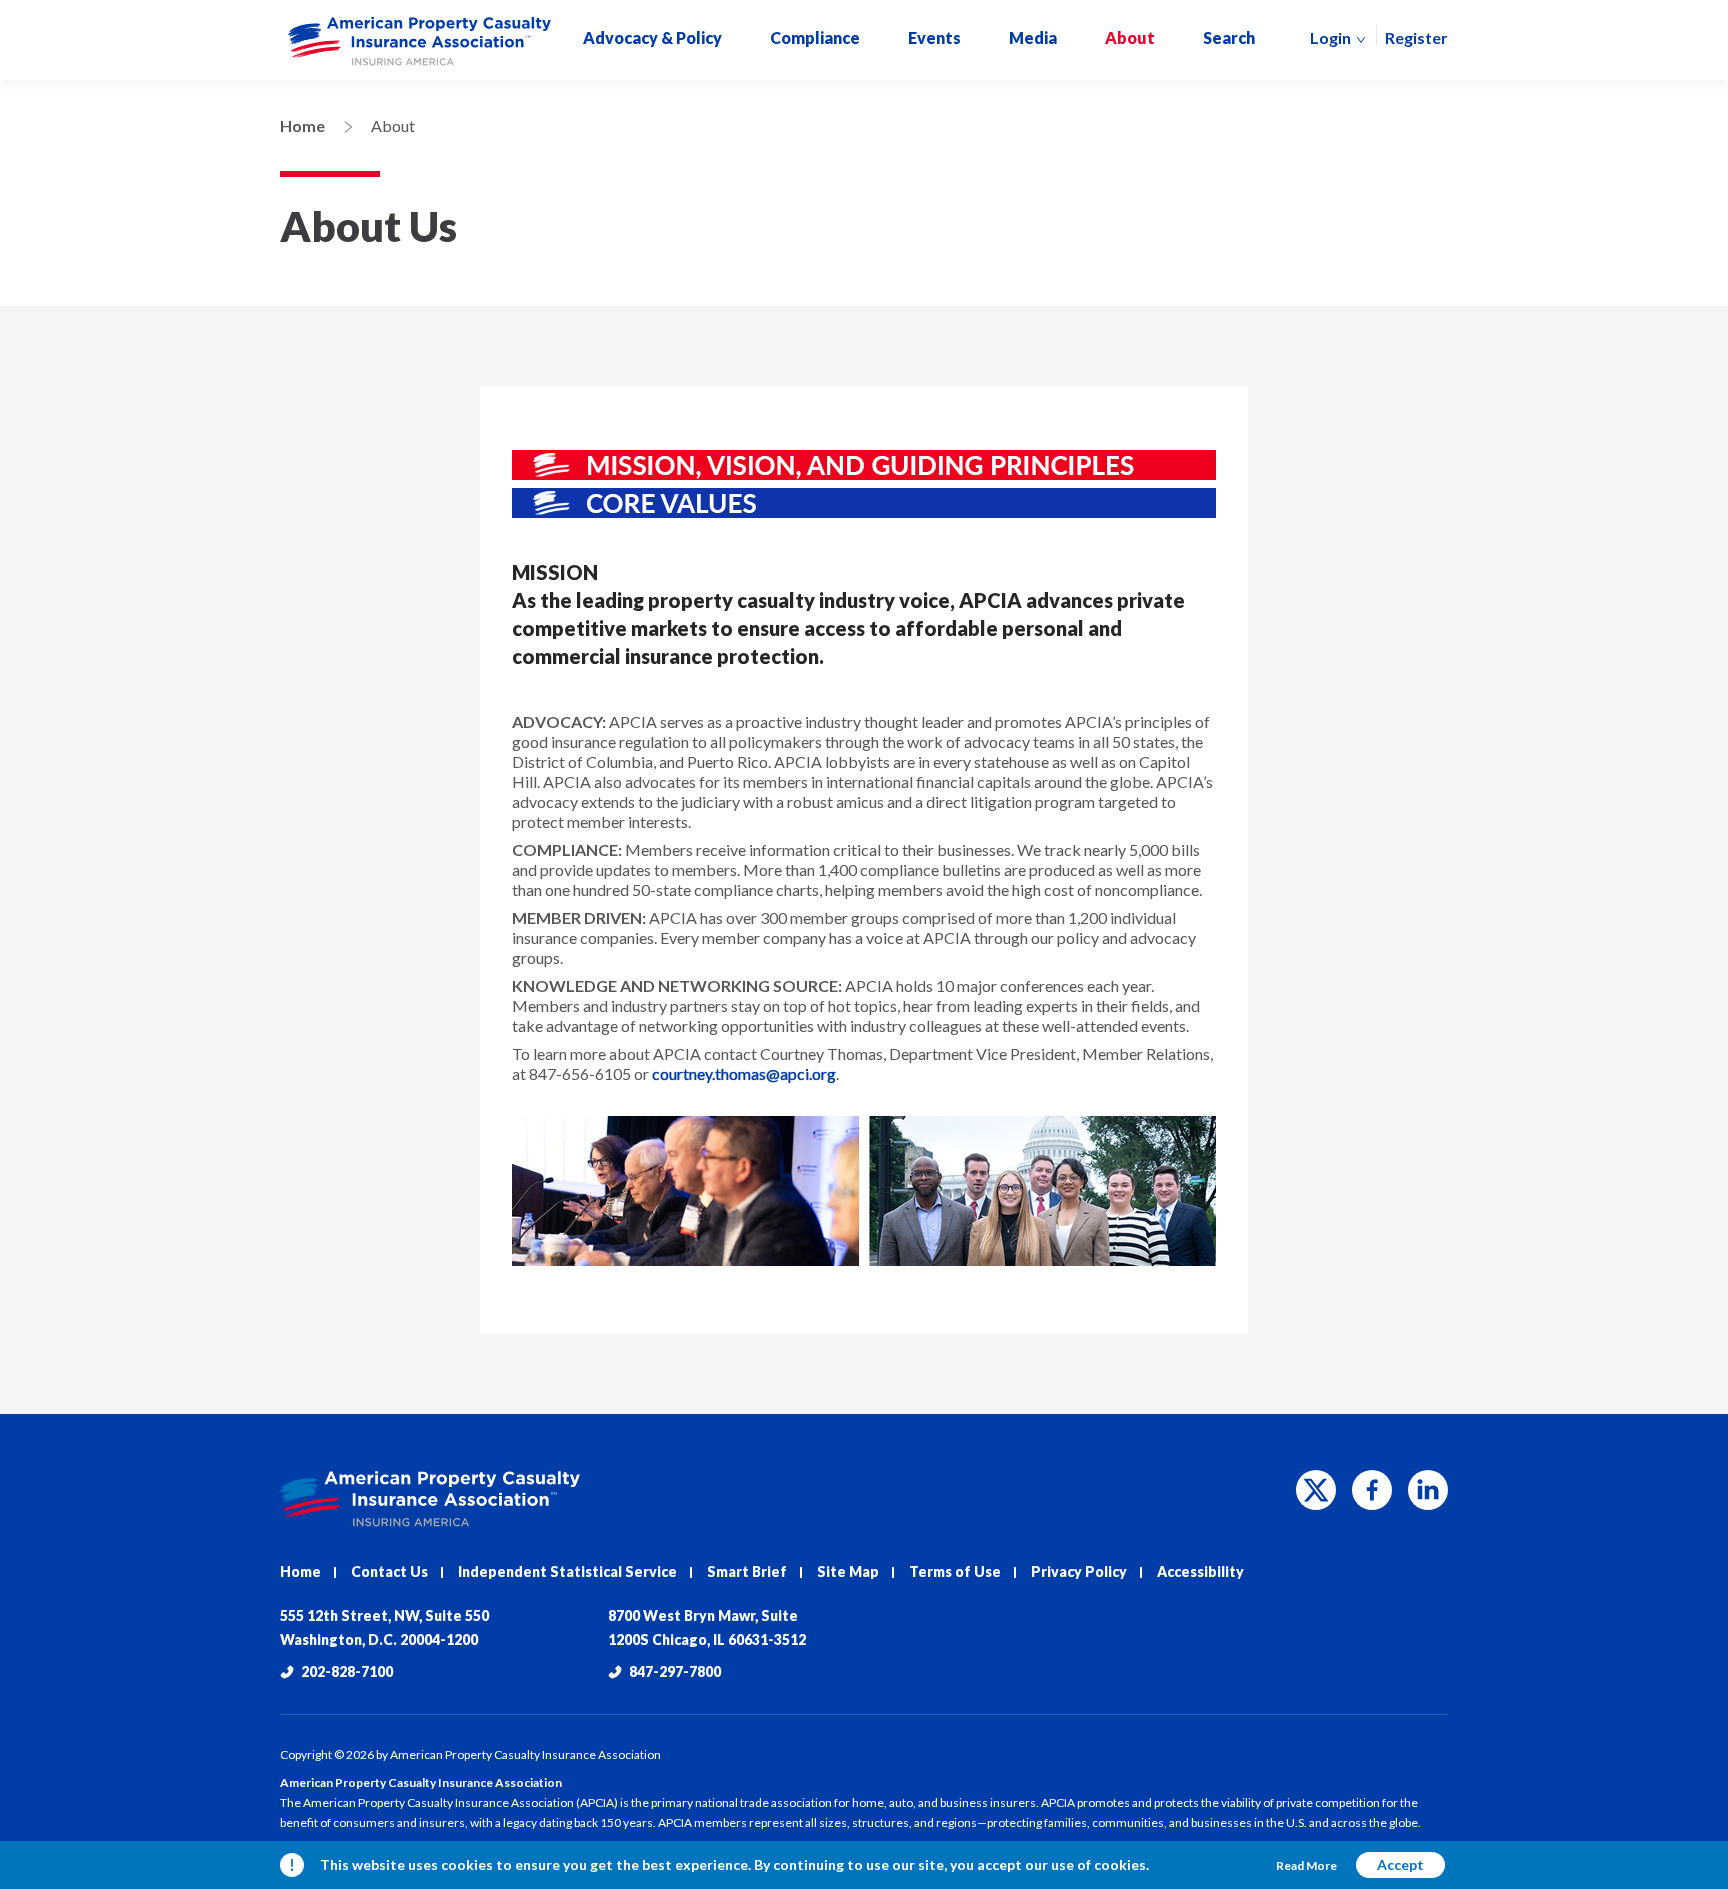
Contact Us (389, 1571)
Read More (1306, 1865)
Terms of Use (955, 1571)
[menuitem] (419, 41)
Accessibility (1200, 1571)
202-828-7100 (347, 1671)
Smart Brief (747, 1571)
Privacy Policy (1079, 1571)
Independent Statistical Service (567, 1571)
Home (302, 125)
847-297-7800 (675, 1671)
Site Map (848, 1571)
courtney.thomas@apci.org (744, 1073)
